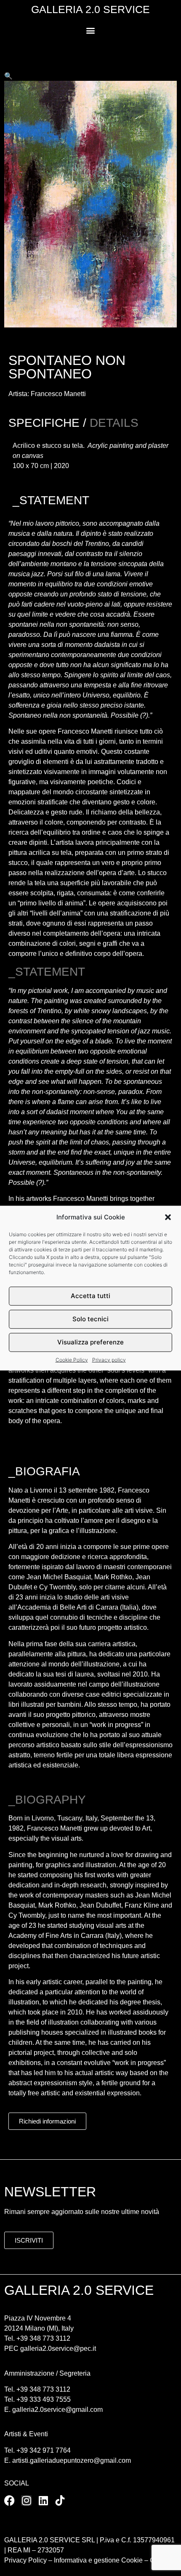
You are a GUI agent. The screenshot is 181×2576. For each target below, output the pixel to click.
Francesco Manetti (58, 394)
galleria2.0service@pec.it (58, 2348)
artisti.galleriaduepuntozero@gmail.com (72, 2460)
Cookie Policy (72, 1359)
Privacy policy (109, 1359)
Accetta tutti (90, 1296)
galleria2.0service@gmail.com (57, 2410)
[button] (168, 1217)
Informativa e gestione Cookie (97, 2560)
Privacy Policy (25, 2560)
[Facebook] (9, 2500)
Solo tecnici (90, 1319)
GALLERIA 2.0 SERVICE (90, 9)
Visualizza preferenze (90, 1342)
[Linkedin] (43, 2500)
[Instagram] (26, 2500)
